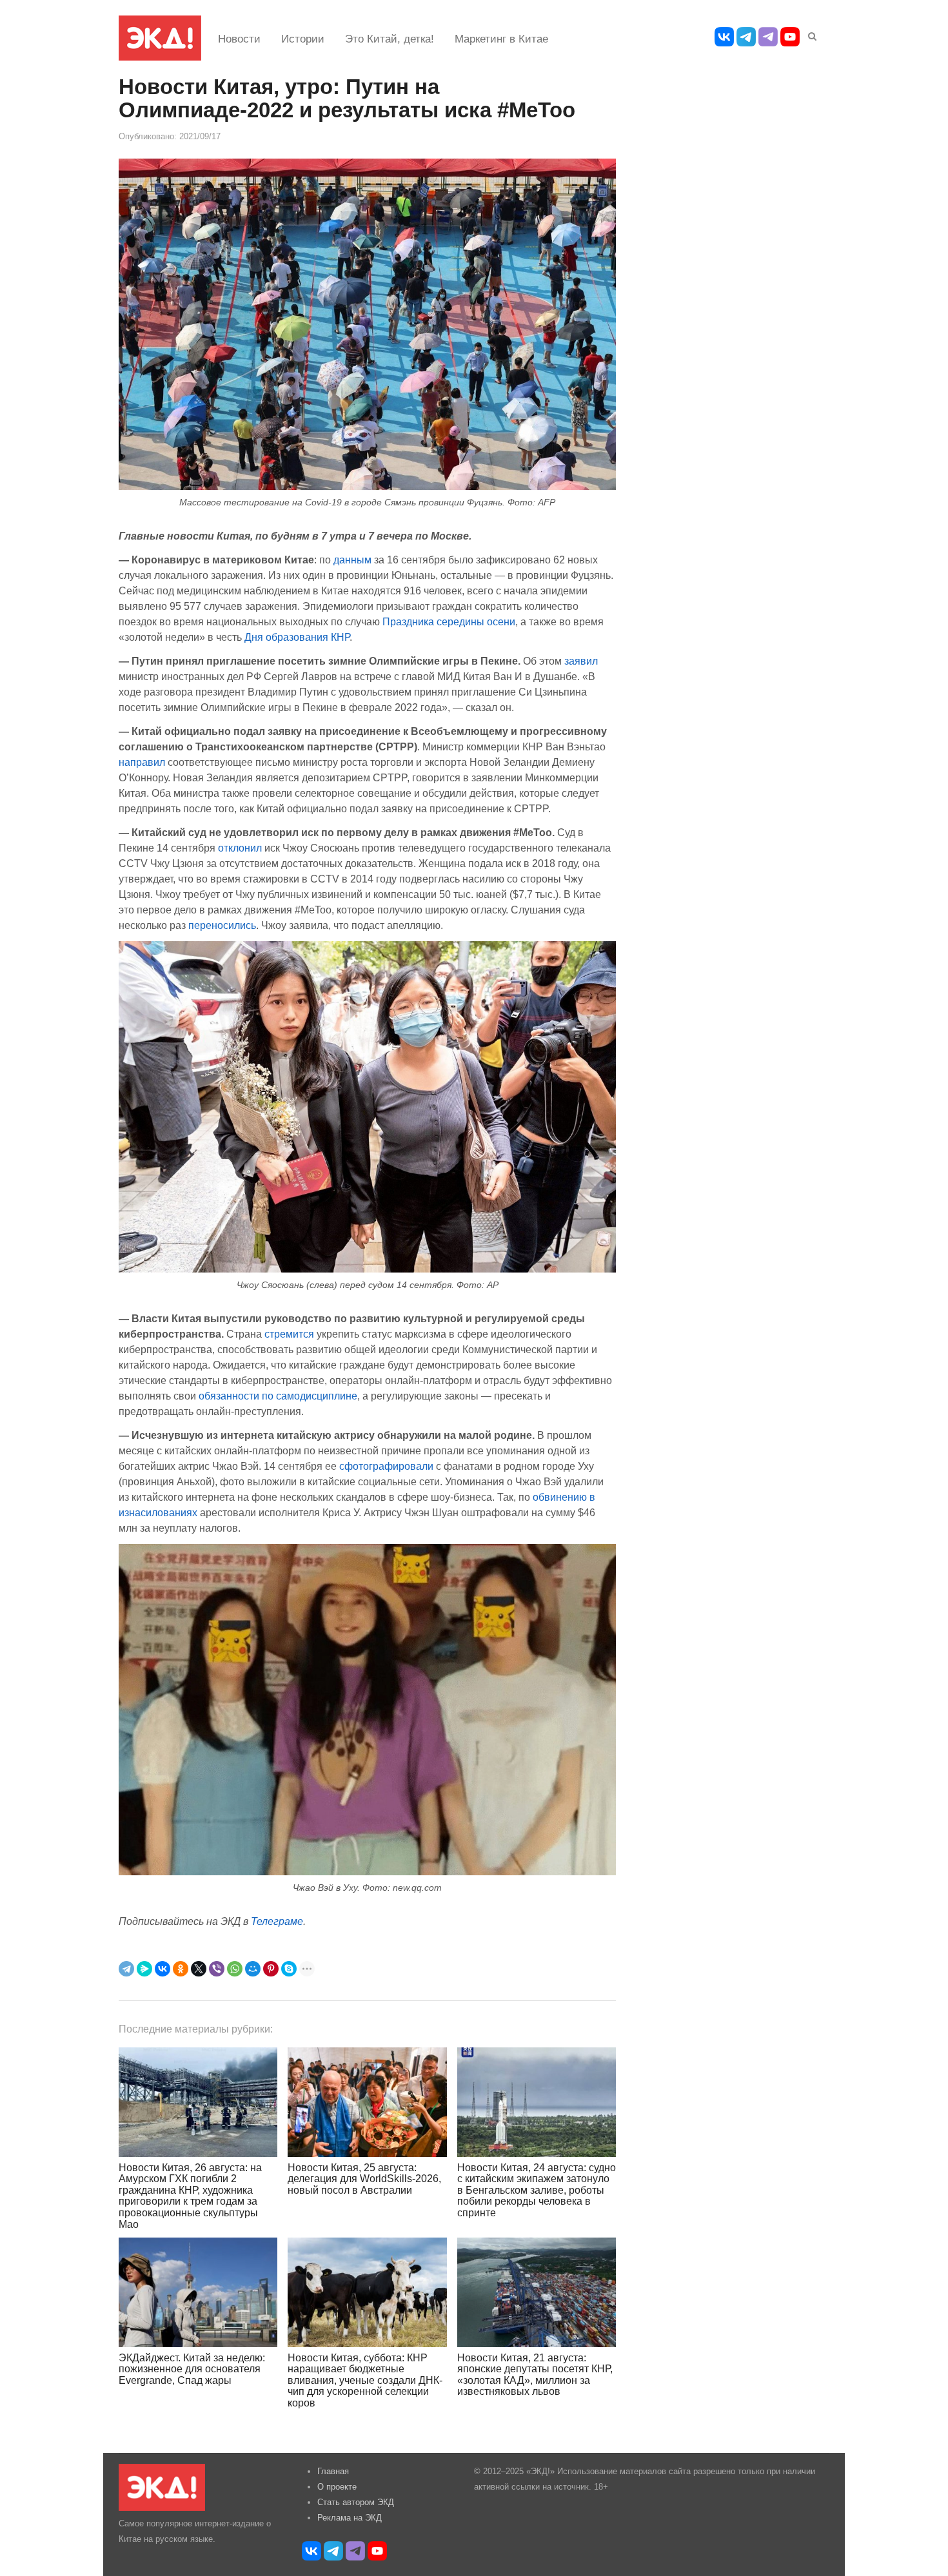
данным (352, 560)
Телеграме (277, 1921)
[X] (199, 1969)
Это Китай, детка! (390, 39)
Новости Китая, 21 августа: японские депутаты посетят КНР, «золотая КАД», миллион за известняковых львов (535, 2375)
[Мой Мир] (253, 1969)
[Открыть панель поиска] (810, 34)
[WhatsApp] (235, 1969)
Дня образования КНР (297, 637)
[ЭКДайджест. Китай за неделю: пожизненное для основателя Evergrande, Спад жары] (198, 2292)
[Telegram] (126, 1969)
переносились (222, 925)
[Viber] (217, 1969)
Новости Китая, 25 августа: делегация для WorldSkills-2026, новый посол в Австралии (364, 2179)
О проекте (337, 2487)
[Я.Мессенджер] (144, 1969)
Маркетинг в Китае (501, 39)
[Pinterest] (271, 1969)
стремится (289, 1334)
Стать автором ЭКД (356, 2502)
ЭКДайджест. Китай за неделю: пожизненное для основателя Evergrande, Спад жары (192, 2369)
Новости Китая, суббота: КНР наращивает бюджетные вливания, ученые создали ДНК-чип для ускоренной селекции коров (365, 2380)
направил (142, 762)
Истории (303, 39)
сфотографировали (386, 1466)
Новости (239, 39)
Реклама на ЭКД (350, 2518)
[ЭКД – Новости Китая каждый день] (160, 38)
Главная (333, 2471)
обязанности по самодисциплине (278, 1396)
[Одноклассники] (181, 1969)
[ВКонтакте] (163, 1969)
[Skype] (289, 1969)
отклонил (240, 848)
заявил (581, 661)
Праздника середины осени (449, 621)
